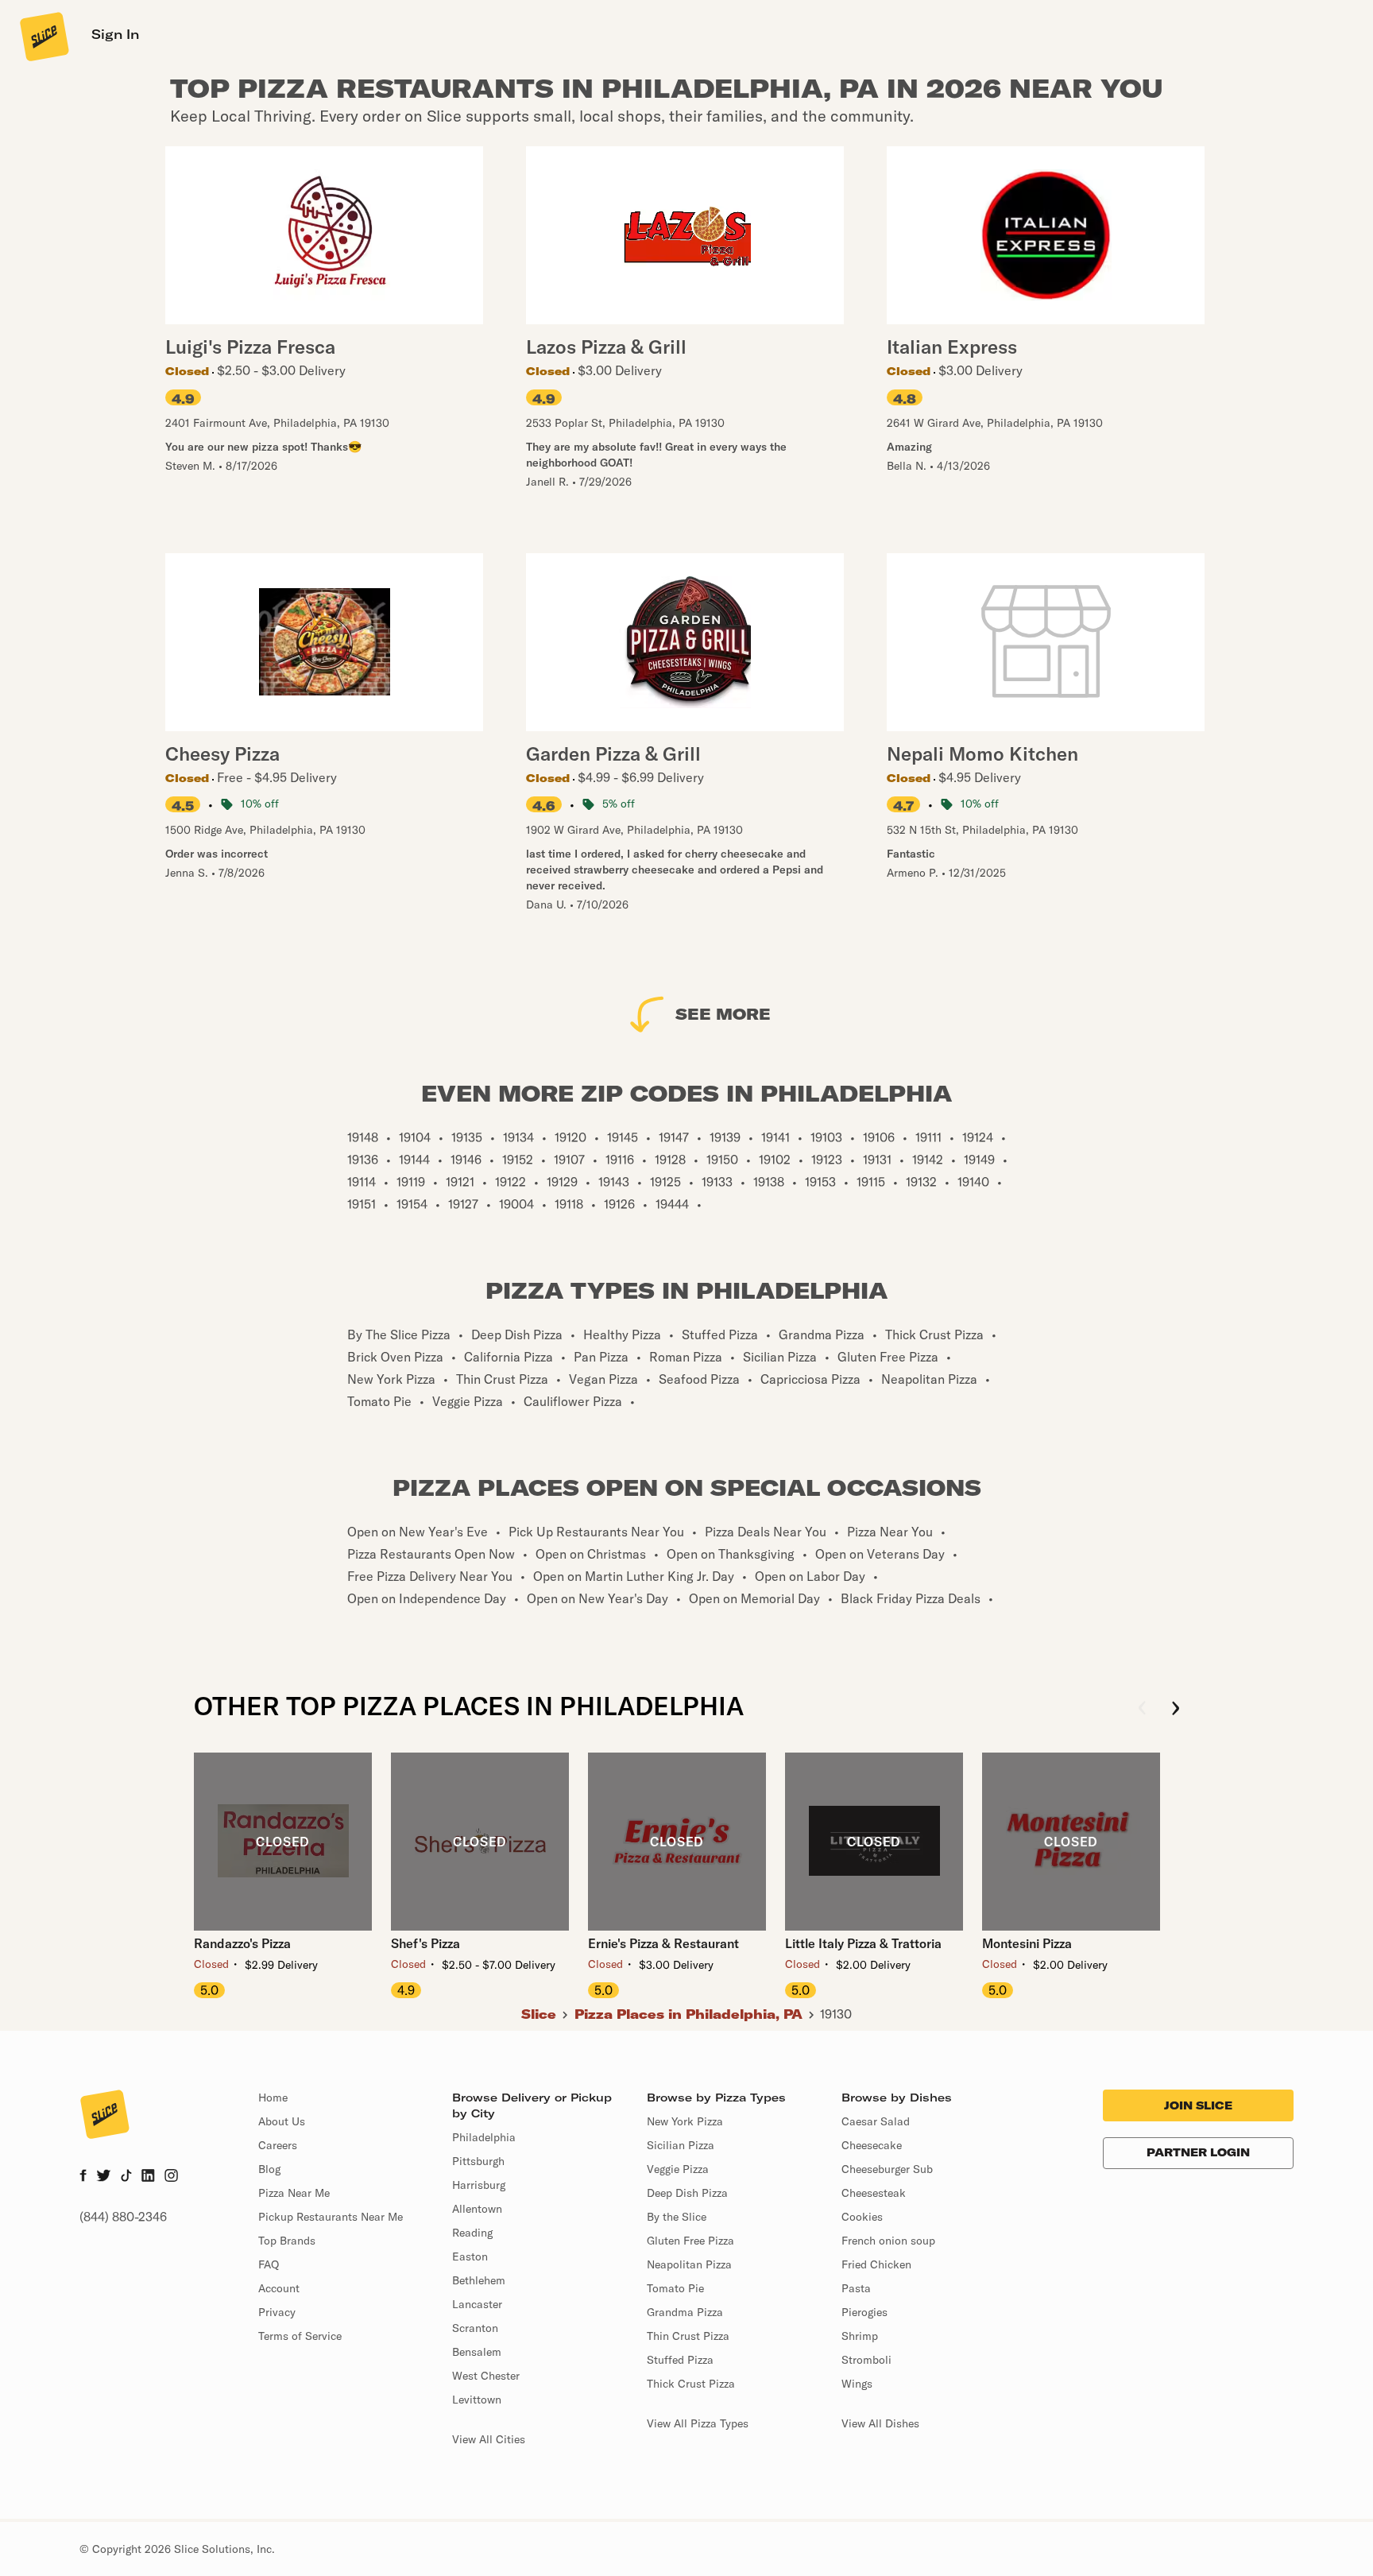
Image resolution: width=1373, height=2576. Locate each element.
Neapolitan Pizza (689, 2264)
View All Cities (489, 2439)
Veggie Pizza (678, 2169)
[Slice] (43, 36)
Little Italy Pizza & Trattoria (863, 1943)
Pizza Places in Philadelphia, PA (688, 2014)
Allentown (477, 2209)
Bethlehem (479, 2280)
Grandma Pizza (685, 2312)
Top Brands (287, 2241)
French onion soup (888, 2241)
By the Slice (677, 2217)
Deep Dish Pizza (687, 2193)
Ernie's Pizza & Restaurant (663, 1943)
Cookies (862, 2217)
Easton (470, 2256)
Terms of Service (300, 2336)
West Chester (486, 2376)
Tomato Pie (675, 2288)
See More (723, 1014)
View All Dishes (880, 2423)
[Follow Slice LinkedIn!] (148, 2177)
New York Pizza (685, 2121)
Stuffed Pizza (680, 2360)
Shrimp (860, 2336)
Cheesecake (872, 2145)
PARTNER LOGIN (1198, 2152)
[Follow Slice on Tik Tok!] (126, 2177)
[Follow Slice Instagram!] (172, 2177)
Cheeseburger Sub (887, 2169)
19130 (836, 2014)
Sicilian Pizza (681, 2145)
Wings (857, 2384)
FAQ (269, 2264)
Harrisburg (479, 2185)
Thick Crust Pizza (691, 2384)
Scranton (475, 2328)
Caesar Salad (876, 2121)
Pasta (856, 2288)
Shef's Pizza (425, 1943)
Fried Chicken (876, 2264)
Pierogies (864, 2312)
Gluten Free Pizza (690, 2241)
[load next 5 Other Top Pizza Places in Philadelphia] (1176, 1709)
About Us (282, 2121)
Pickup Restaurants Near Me (331, 2217)
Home (273, 2098)
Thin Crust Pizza (688, 2336)
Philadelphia (484, 2137)
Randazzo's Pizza (242, 1943)
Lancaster (477, 2304)
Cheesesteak (874, 2193)
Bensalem (477, 2352)
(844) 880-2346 (123, 2217)
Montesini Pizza (1027, 1943)
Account (279, 2288)
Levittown (477, 2400)
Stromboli (866, 2360)
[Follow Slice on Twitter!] (104, 2177)
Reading (472, 2233)
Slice (539, 2014)
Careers (278, 2145)
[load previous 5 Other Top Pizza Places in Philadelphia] (1142, 1709)
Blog (269, 2169)
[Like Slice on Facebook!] (83, 2177)
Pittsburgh (478, 2161)
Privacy (277, 2312)
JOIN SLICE (1198, 2105)
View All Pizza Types (698, 2423)
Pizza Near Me (294, 2193)
